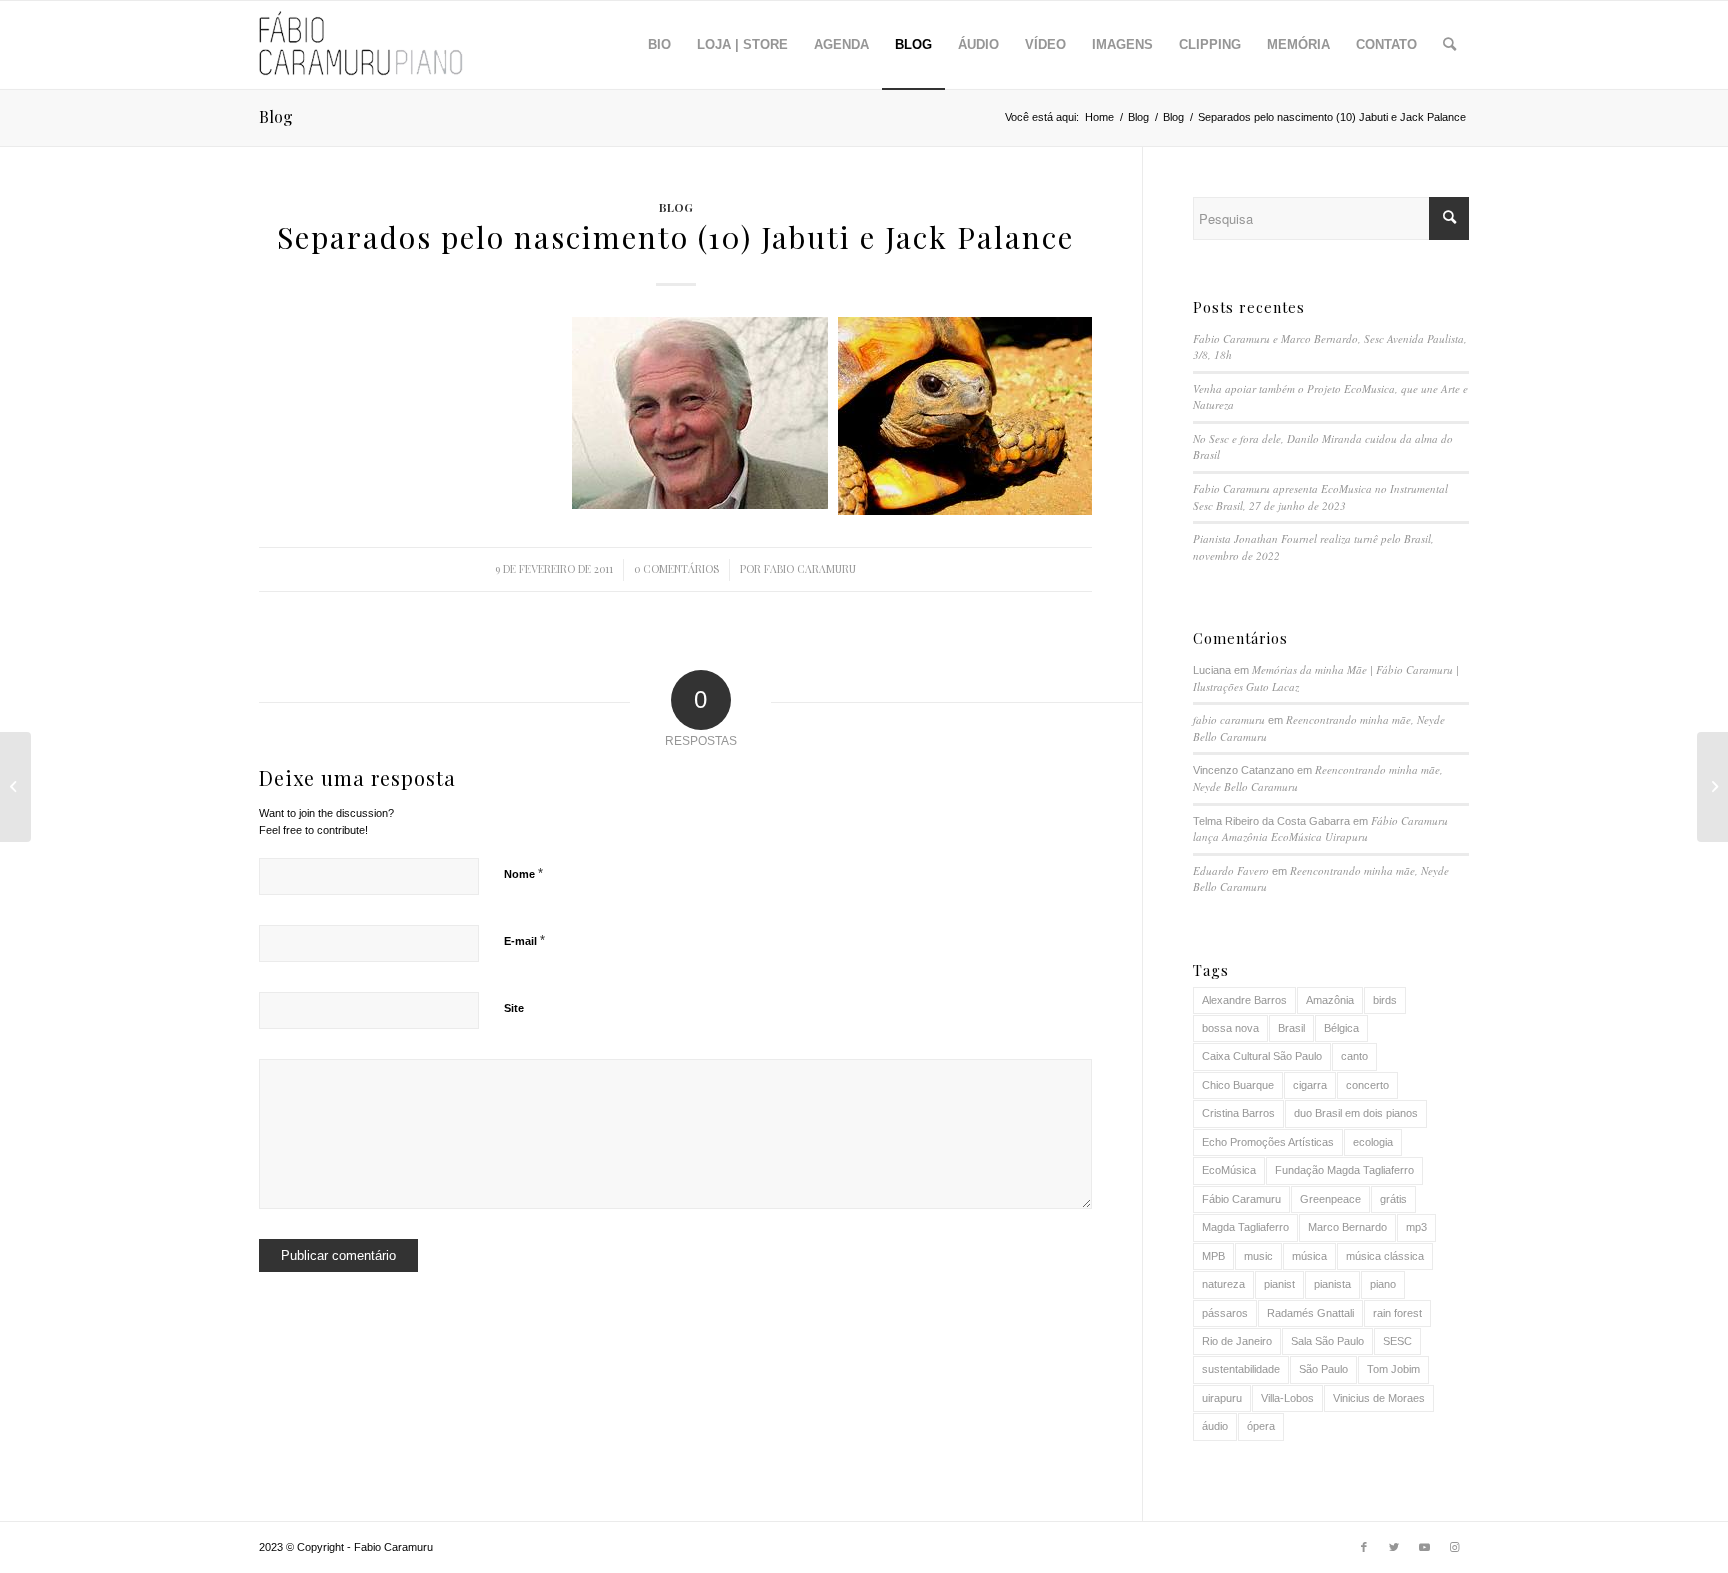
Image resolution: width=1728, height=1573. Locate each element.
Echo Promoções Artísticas (1268, 1142)
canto (1354, 1056)
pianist (1279, 1284)
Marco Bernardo (1347, 1227)
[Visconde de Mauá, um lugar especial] (15, 787)
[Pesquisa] (1449, 45)
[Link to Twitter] (1394, 1547)
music (1258, 1256)
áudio (1215, 1426)
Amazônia (1330, 1000)
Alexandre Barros (1244, 1000)
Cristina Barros (1238, 1113)
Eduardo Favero (1231, 870)
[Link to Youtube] (1424, 1547)
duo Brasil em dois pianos (1356, 1113)
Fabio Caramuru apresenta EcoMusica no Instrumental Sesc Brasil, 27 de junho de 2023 (1320, 497)
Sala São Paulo (1327, 1341)
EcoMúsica (1229, 1170)
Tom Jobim (1393, 1369)
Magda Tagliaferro (1245, 1227)
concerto (1367, 1085)
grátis (1393, 1199)
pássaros (1225, 1313)
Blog (276, 116)
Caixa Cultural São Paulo (1262, 1056)
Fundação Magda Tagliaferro (1344, 1170)
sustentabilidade (1241, 1369)
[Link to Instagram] (1454, 1547)
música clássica (1385, 1256)
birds (1385, 1000)
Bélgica (1341, 1028)
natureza (1223, 1284)
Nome (523, 873)
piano (1383, 1284)
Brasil (1291, 1028)
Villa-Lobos (1287, 1398)
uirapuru (1222, 1398)
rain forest (1397, 1313)
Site (514, 1008)
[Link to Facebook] (1364, 1547)
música (1309, 1256)
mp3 (1416, 1227)
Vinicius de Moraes (1379, 1398)
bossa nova (1230, 1028)
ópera (1261, 1426)
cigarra (1310, 1085)
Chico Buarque (1238, 1085)
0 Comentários (676, 569)
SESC (1397, 1341)
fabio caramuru (810, 569)
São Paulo (1323, 1369)
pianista (1332, 1284)
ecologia (1373, 1142)
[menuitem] (659, 45)
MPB (1213, 1256)
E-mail (524, 940)
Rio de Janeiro (1237, 1341)
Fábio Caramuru (1241, 1199)
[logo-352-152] (361, 45)
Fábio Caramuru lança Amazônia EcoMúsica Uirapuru (1320, 829)
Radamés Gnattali (1310, 1313)
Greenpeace (1330, 1199)
